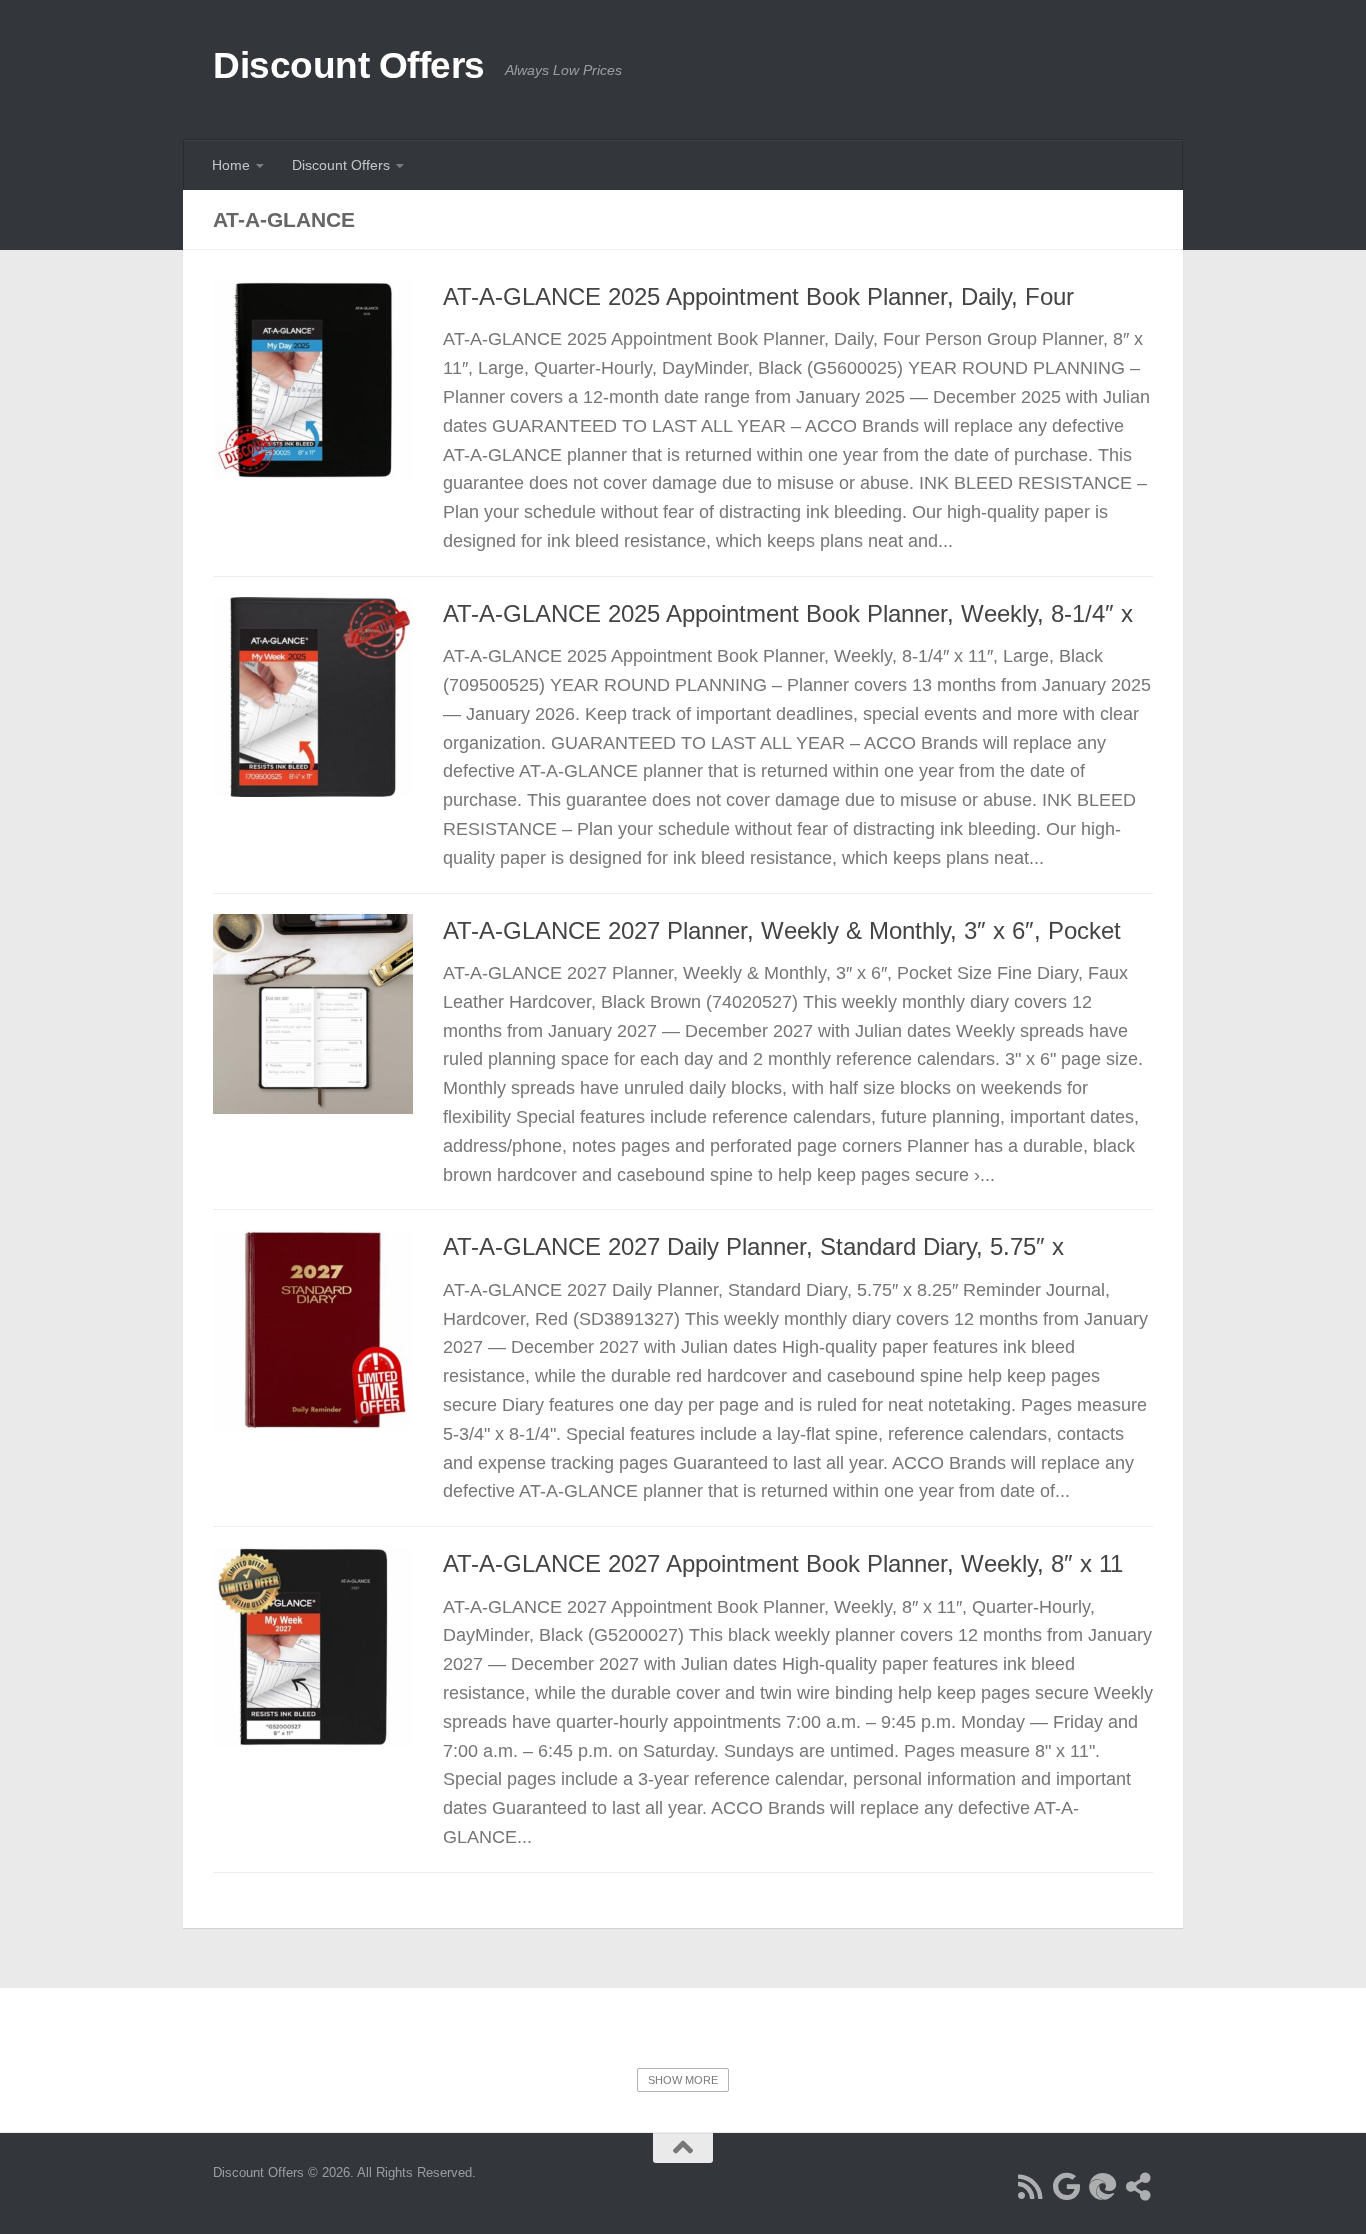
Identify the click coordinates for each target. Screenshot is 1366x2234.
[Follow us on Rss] (1031, 2187)
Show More (683, 2080)
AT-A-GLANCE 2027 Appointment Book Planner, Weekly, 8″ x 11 (783, 1564)
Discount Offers (349, 65)
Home (231, 165)
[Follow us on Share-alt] (1139, 2187)
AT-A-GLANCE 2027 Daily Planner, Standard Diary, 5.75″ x (753, 1247)
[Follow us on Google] (1067, 2187)
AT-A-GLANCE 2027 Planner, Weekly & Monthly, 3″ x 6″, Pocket (782, 931)
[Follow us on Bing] (1103, 2187)
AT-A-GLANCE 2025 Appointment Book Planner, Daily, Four (758, 297)
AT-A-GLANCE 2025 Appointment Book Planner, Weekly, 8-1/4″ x (788, 614)
